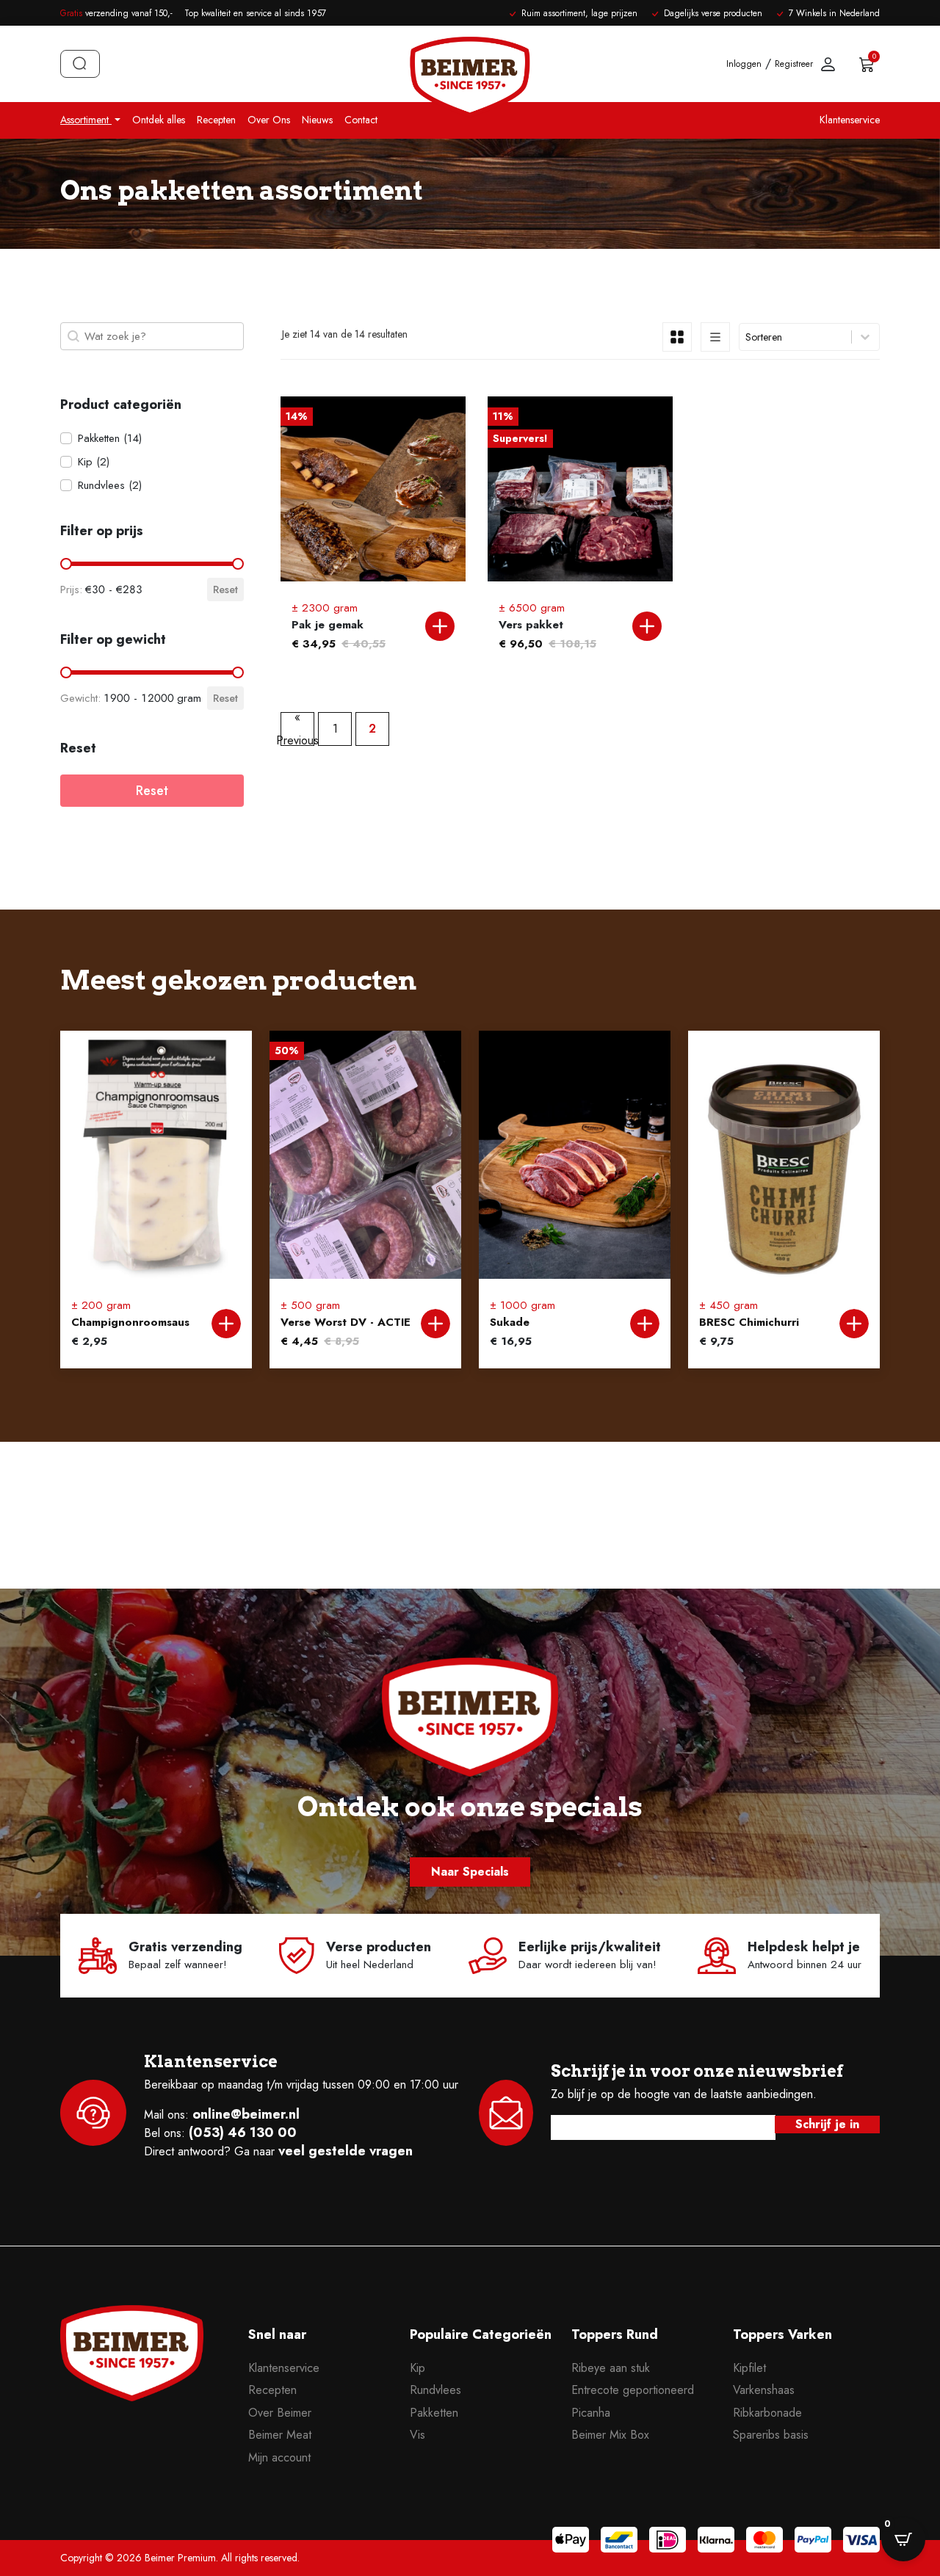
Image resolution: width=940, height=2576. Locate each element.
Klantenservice (850, 120)
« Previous (297, 729)
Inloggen (744, 64)
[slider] (66, 564)
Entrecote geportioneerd (633, 2390)
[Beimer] (132, 2384)
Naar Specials (470, 1872)
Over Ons (269, 120)
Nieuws (317, 120)
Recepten (216, 120)
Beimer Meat (280, 2435)
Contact (361, 120)
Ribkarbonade (767, 2413)
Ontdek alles (159, 120)
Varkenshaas (764, 2390)
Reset (225, 589)
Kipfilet (749, 2368)
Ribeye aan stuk (611, 2368)
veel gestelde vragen (346, 2151)
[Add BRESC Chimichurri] (854, 1324)
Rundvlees (435, 2390)
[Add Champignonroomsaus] (226, 1324)
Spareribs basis (771, 2435)
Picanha (591, 2413)
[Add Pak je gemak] (440, 626)
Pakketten (434, 2413)
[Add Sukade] (645, 1324)
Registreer (794, 64)
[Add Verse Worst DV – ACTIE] (435, 1324)
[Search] (80, 64)
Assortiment (86, 120)
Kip (417, 2368)
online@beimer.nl (246, 2114)
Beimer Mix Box (610, 2435)
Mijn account (279, 2457)
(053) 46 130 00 (243, 2133)
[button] (152, 438)
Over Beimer (280, 2413)
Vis (417, 2435)
